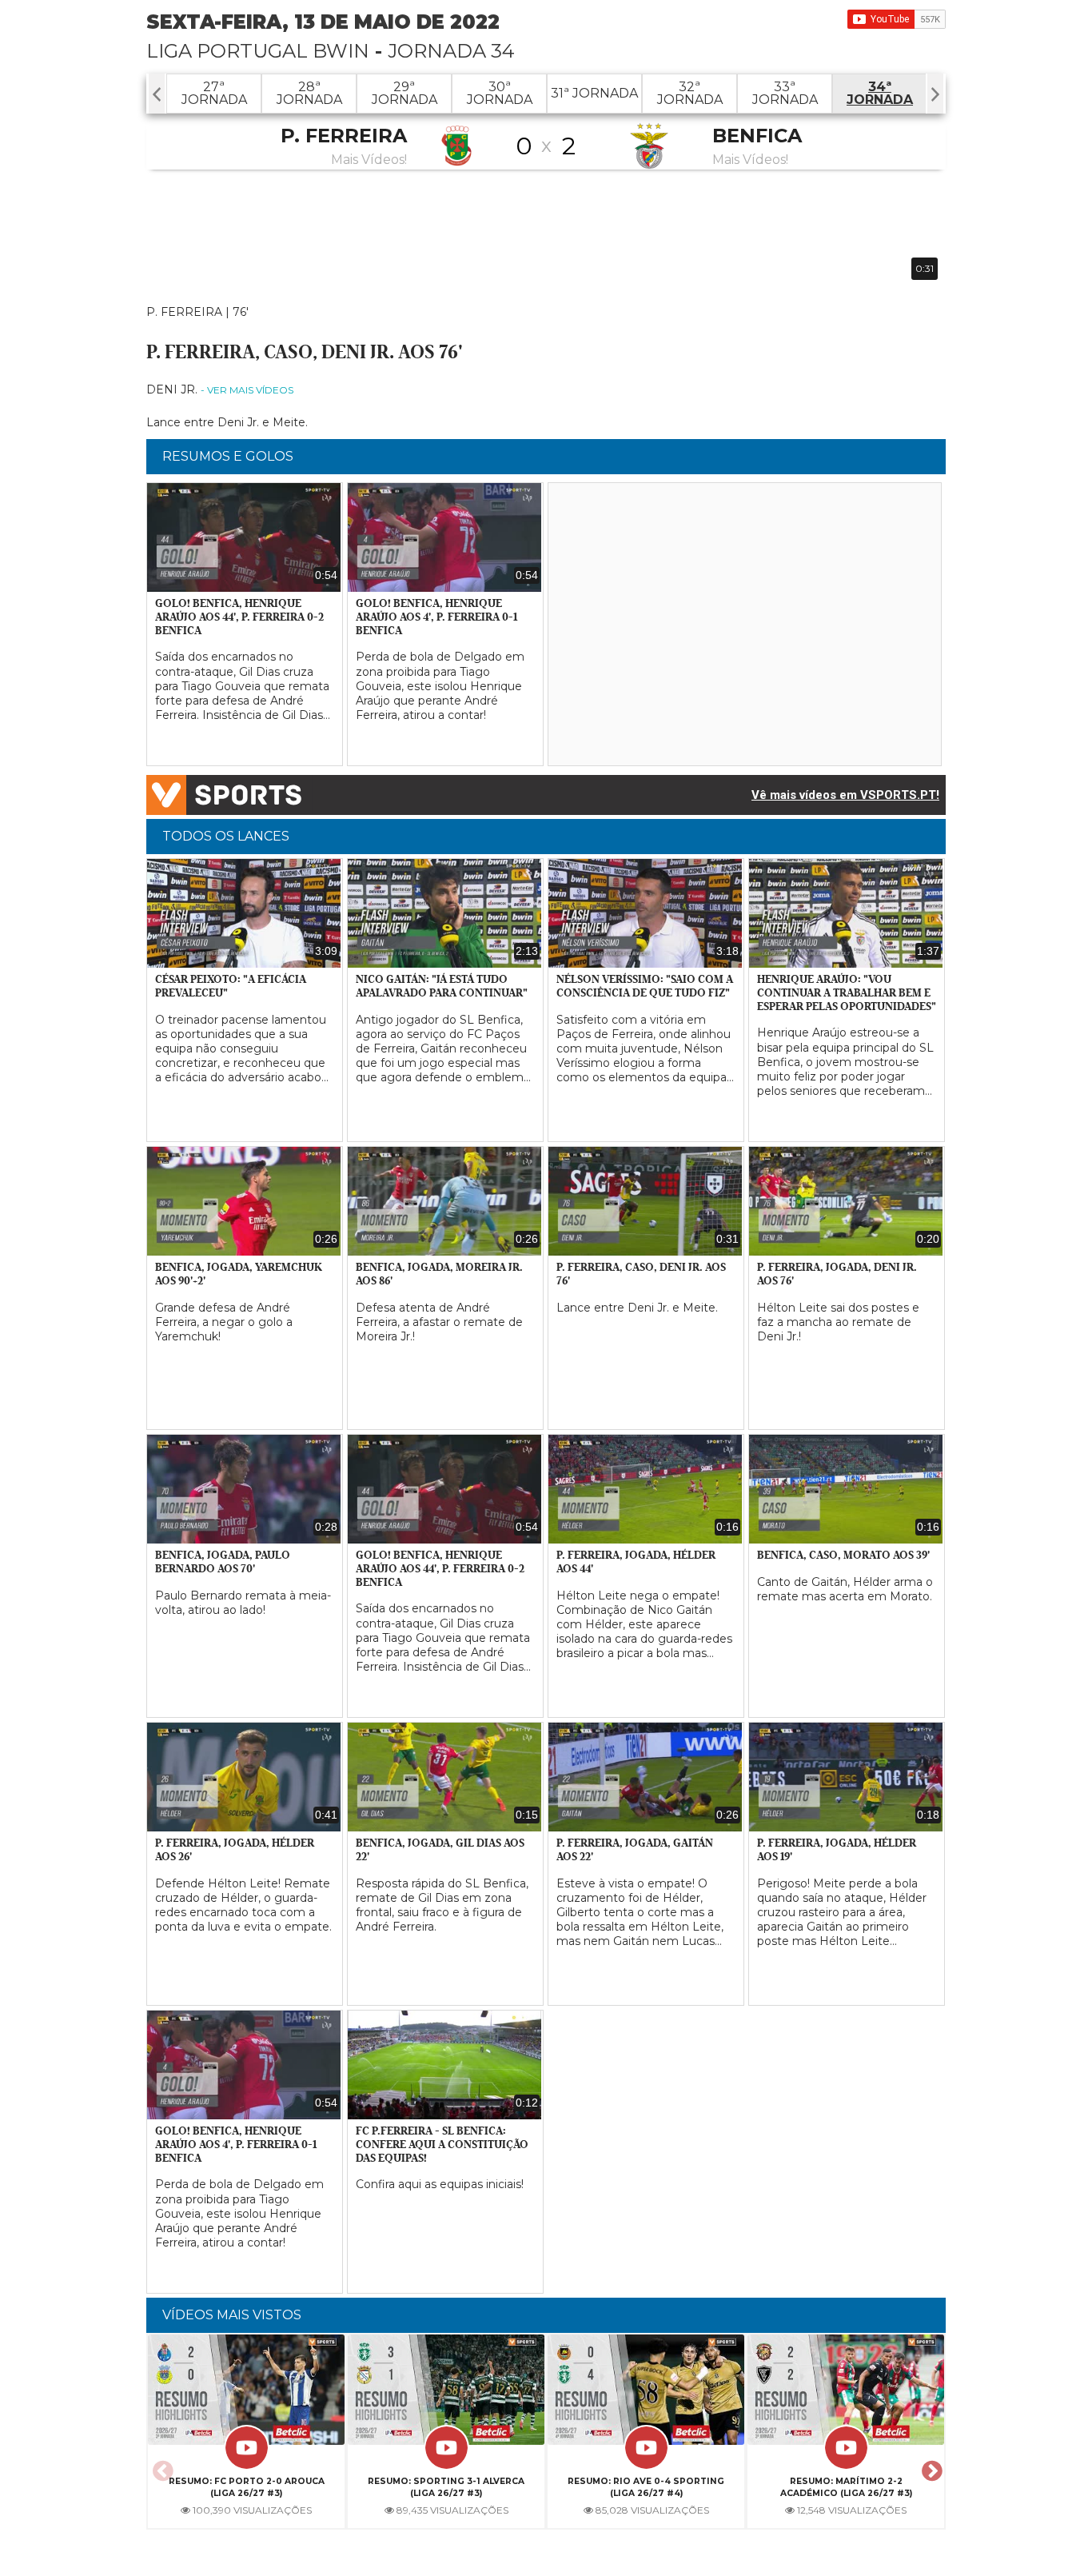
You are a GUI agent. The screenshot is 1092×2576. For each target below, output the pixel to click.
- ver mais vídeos (247, 390)
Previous (161, 2466)
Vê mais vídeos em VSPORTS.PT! (845, 795)
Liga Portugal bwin (258, 51)
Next (930, 2466)
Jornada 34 (451, 51)
